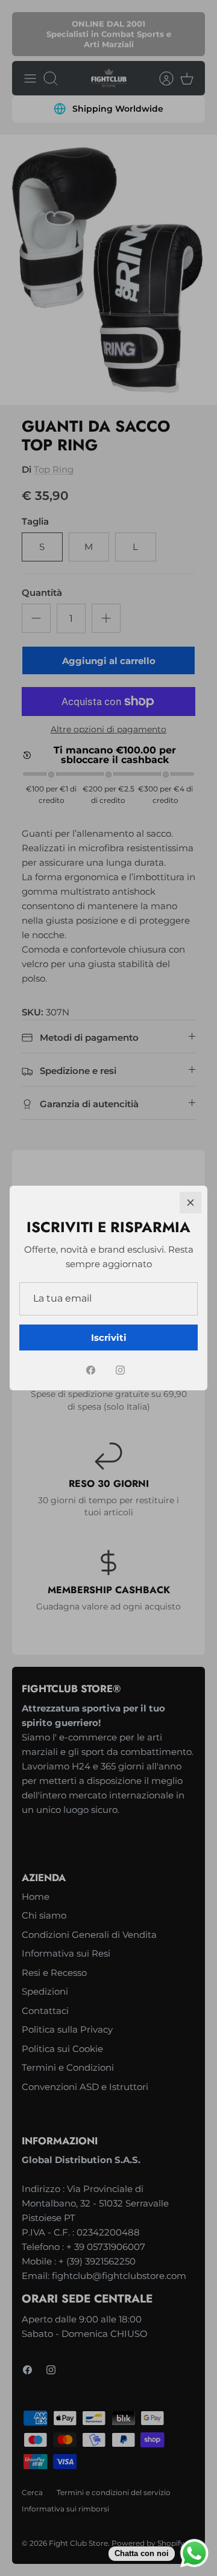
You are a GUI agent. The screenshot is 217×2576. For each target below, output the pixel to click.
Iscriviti (109, 1338)
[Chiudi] (190, 1203)
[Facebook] (91, 1370)
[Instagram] (120, 1370)
